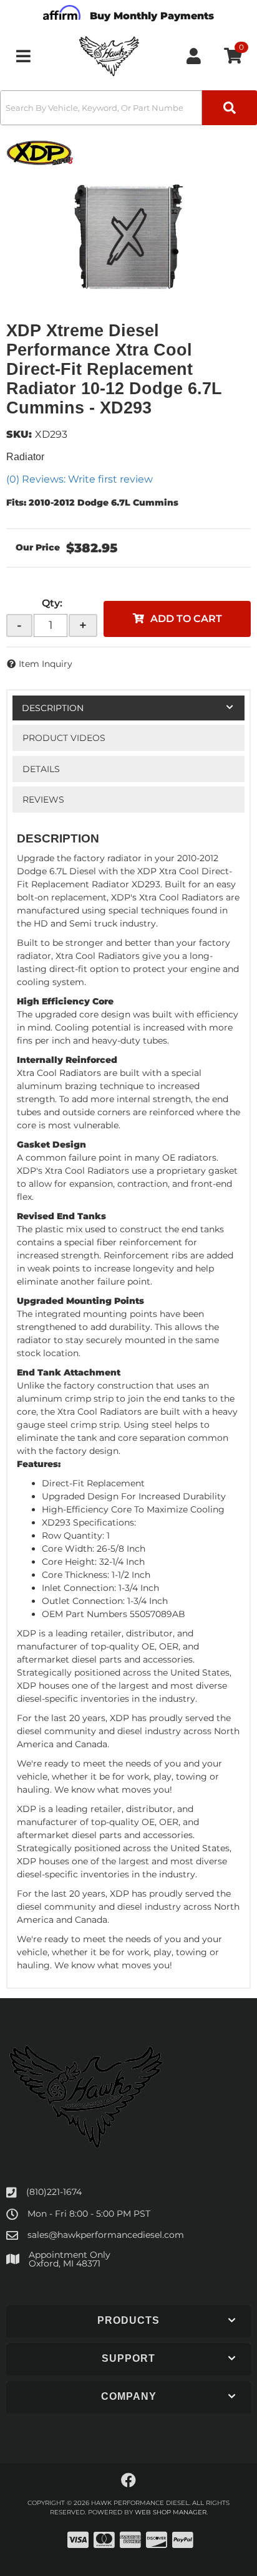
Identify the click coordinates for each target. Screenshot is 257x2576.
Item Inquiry (46, 664)
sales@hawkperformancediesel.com (106, 2235)
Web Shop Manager (171, 2512)
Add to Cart (186, 619)
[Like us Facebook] (128, 2481)
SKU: (19, 434)
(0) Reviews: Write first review (80, 479)
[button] (128, 108)
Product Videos (64, 738)
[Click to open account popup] (194, 56)
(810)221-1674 (54, 2192)
